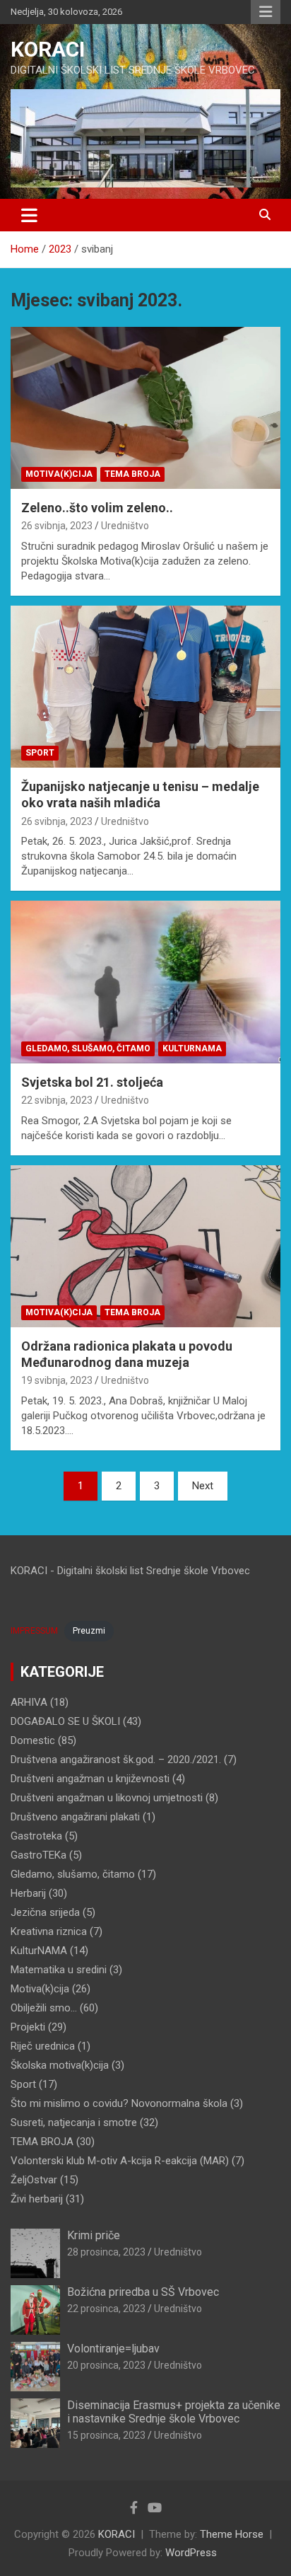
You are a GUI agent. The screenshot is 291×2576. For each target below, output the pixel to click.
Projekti (28, 2027)
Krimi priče (94, 2235)
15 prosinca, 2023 (106, 2435)
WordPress (191, 2553)
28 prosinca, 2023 (106, 2252)
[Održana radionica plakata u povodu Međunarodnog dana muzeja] (145, 1246)
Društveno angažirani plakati (75, 1817)
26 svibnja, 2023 (57, 526)
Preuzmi (89, 1631)
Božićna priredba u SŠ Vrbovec (143, 2292)
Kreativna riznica (49, 1931)
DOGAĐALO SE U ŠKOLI (65, 1721)
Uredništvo (125, 526)
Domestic (33, 1740)
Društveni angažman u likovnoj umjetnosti (107, 1798)
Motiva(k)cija (59, 474)
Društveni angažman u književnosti (90, 1779)
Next (203, 1486)
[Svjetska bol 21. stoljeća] (145, 982)
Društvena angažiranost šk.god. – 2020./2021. (116, 1760)
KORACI (48, 49)
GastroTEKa (38, 1855)
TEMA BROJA (132, 474)
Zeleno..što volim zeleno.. (97, 508)
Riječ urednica (43, 2046)
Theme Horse (232, 2534)
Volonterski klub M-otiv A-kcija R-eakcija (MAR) (120, 2161)
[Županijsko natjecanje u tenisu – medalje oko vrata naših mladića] (145, 687)
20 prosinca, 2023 (106, 2365)
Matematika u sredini (59, 1970)
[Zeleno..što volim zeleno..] (145, 408)
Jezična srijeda (45, 1912)
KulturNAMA (192, 1049)
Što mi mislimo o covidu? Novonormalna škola (119, 2103)
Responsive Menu (266, 12)
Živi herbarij (37, 2199)
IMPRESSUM (34, 1631)
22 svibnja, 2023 (57, 1100)
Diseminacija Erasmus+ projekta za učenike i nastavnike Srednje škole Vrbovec (174, 2412)
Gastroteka (36, 1836)
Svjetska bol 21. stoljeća (92, 1082)
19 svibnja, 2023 (57, 1380)
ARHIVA (29, 1702)
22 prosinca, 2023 (106, 2309)
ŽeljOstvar (34, 2180)
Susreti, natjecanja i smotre (74, 2122)
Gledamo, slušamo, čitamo (88, 1049)
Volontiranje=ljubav (113, 2349)
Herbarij (28, 1893)
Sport (40, 753)
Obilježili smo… (44, 2008)
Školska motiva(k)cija (60, 2065)
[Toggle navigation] (29, 215)
